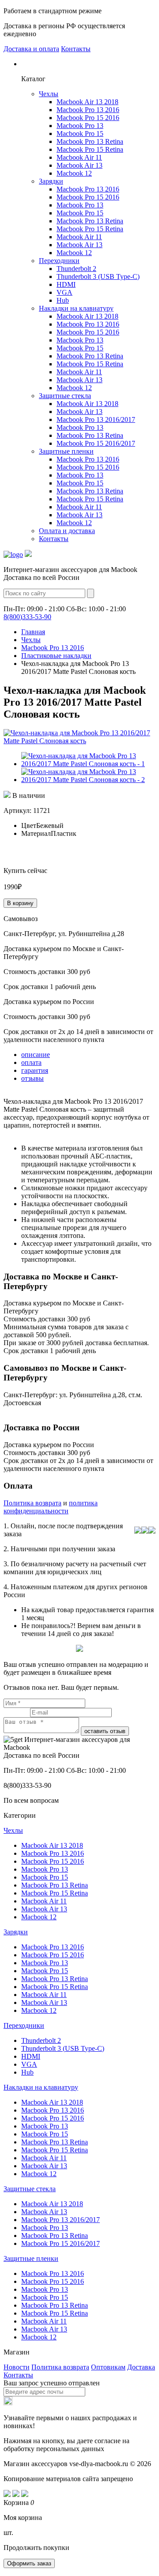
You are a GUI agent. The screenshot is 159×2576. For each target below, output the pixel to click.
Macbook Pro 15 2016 (88, 118)
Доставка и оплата (31, 49)
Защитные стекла (65, 396)
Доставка (141, 2367)
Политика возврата (32, 1503)
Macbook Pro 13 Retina (90, 141)
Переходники (59, 261)
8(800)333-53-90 (27, 617)
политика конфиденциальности (51, 1507)
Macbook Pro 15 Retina (90, 149)
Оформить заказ (29, 2563)
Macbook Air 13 (79, 165)
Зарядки (51, 181)
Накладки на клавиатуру (76, 308)
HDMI (66, 284)
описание (36, 1055)
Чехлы (49, 94)
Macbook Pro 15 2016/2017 (96, 443)
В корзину (20, 903)
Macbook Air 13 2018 (87, 102)
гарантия (35, 1070)
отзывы (32, 1078)
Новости (17, 2367)
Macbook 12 (74, 173)
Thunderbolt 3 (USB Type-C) (98, 276)
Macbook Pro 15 (80, 134)
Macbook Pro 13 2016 (88, 110)
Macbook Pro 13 (80, 126)
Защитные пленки (66, 451)
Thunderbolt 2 (76, 269)
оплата (31, 1062)
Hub (63, 300)
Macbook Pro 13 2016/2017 (96, 419)
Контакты (76, 49)
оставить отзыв (105, 1731)
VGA (64, 292)
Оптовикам (108, 2367)
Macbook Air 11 (79, 157)
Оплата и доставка (67, 531)
